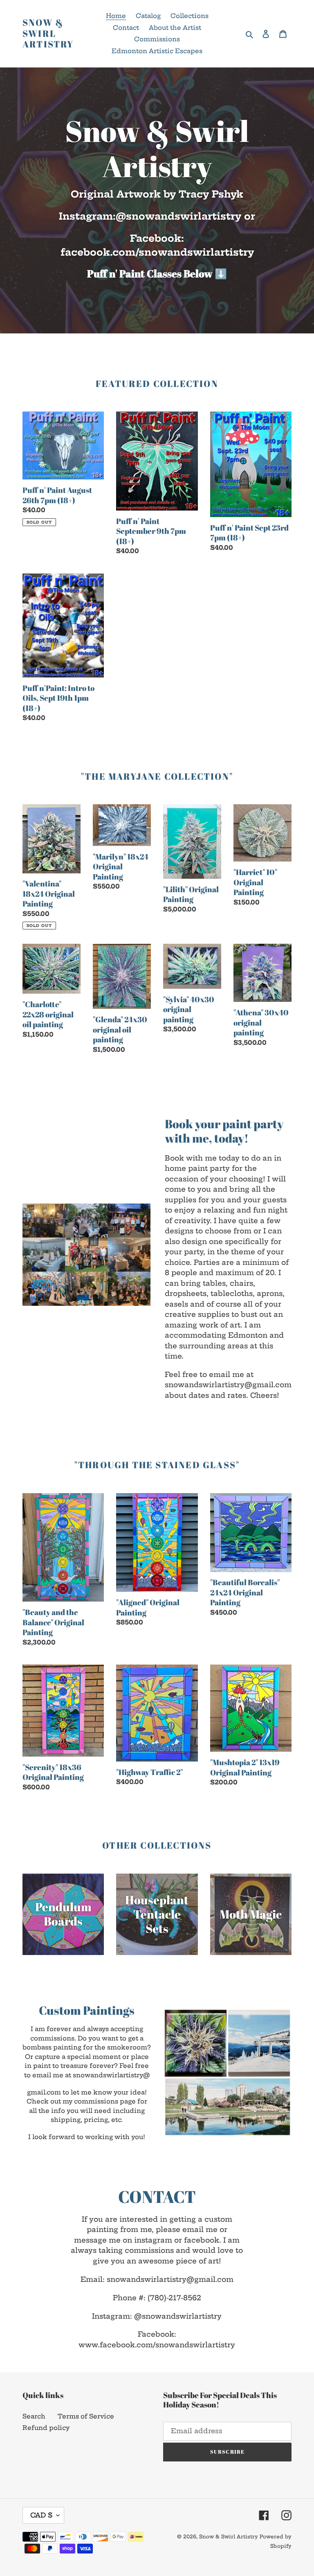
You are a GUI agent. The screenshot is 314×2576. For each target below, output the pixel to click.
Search (34, 2416)
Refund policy (46, 2428)
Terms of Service (86, 2416)
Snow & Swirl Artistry (48, 33)
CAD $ (41, 2515)
